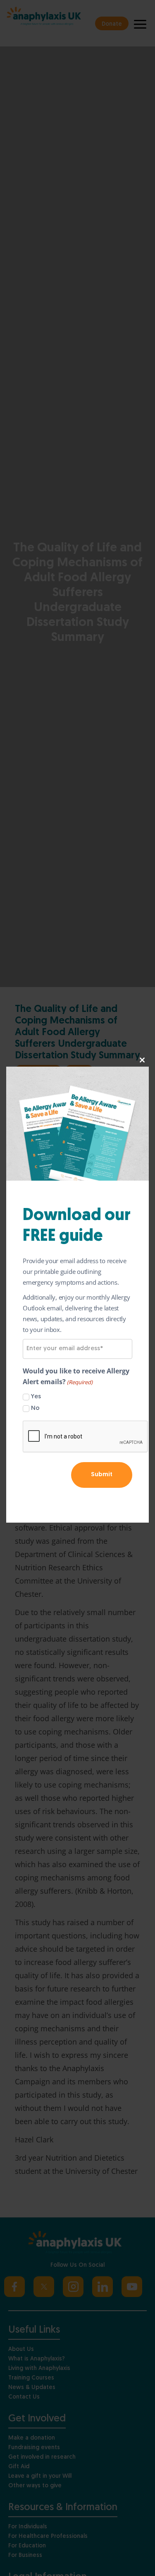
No (35, 1408)
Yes (36, 1397)
